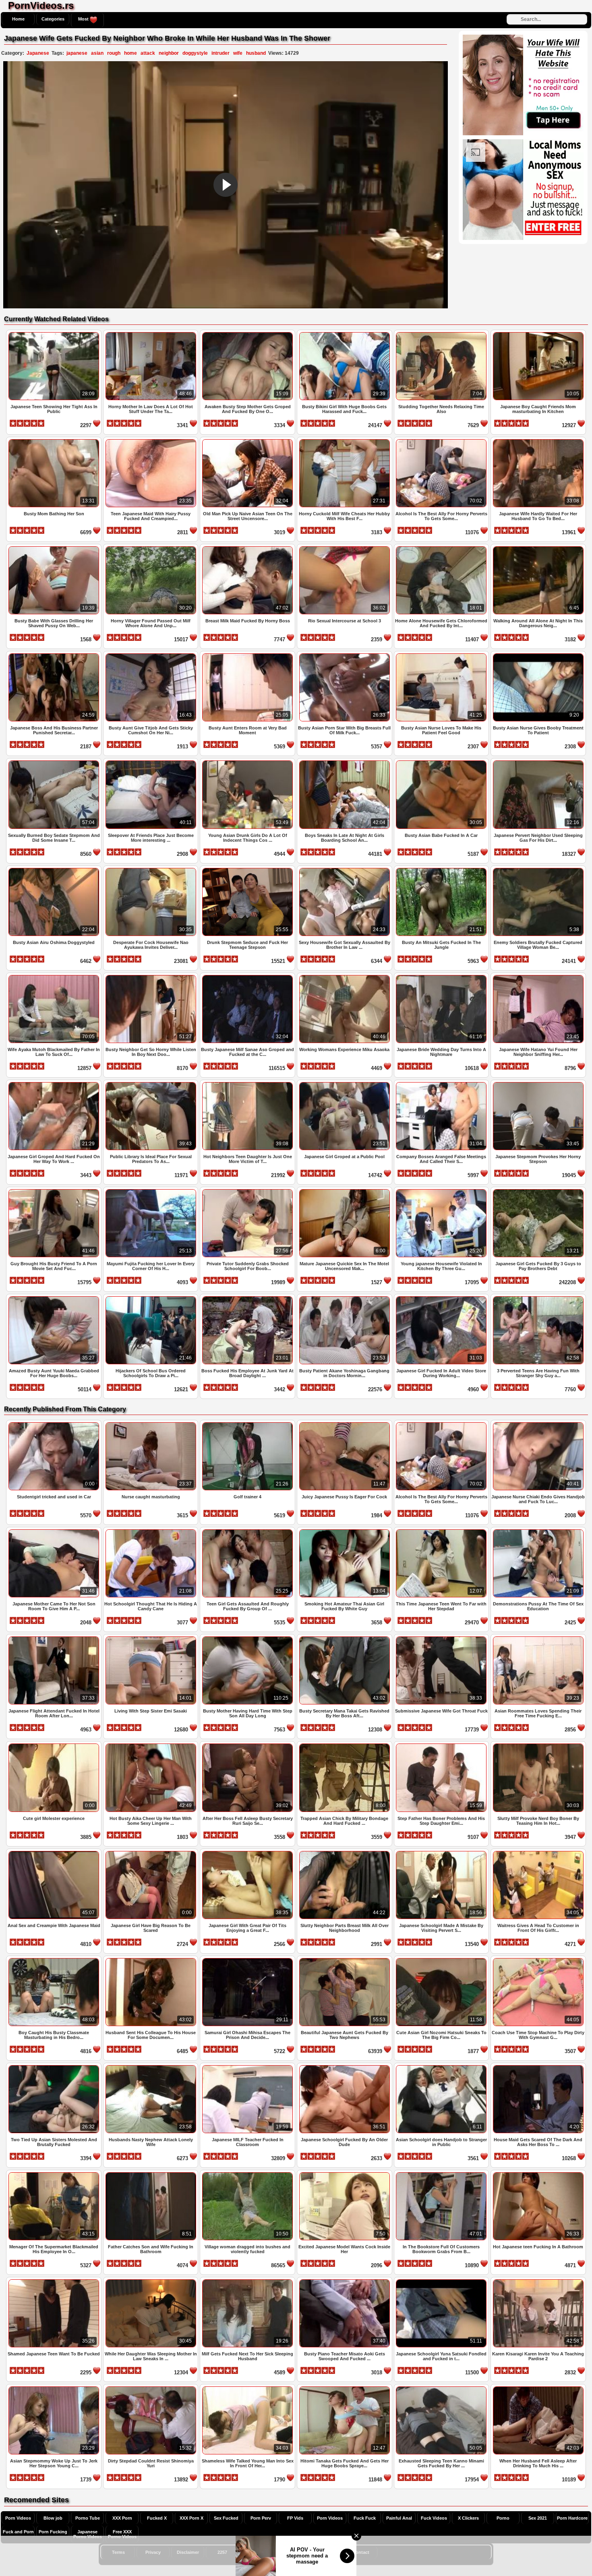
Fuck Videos (434, 2518)
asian (97, 53)
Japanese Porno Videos (88, 2534)
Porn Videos (18, 2518)
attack (148, 53)
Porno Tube (88, 2518)
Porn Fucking (53, 2532)
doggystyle (195, 53)
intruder (220, 53)
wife (238, 53)
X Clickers (468, 2518)
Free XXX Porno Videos (122, 2534)
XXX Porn (122, 2518)
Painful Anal (399, 2518)
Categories (53, 19)
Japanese (38, 53)
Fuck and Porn (18, 2532)
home (130, 53)
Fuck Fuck (365, 2518)
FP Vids (295, 2518)
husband (256, 53)
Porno (503, 2518)
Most (84, 19)
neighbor (169, 53)
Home (18, 19)
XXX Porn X (191, 2518)
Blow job (53, 2518)
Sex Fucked (226, 2518)
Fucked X (157, 2518)
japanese (77, 53)
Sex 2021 (538, 2518)
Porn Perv (261, 2518)
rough (114, 53)
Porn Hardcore (572, 2518)
